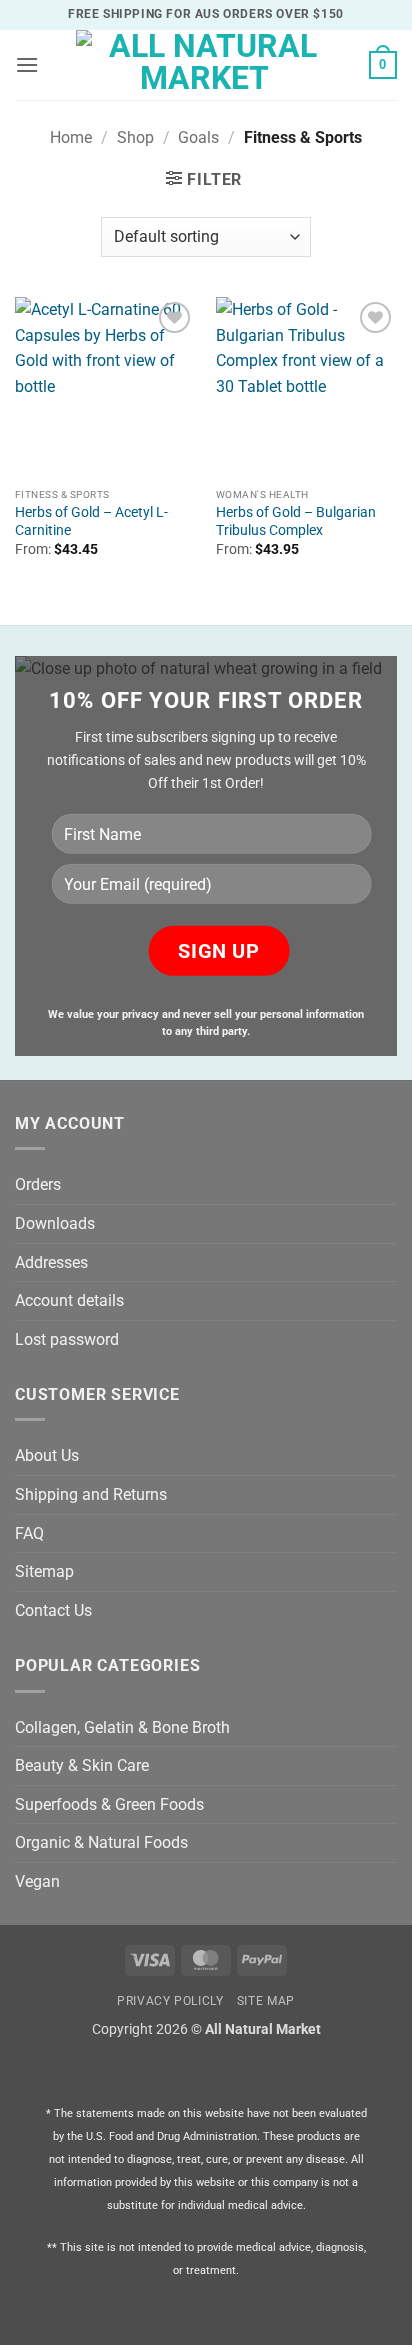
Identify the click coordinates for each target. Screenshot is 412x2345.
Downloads (55, 1223)
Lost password (67, 1339)
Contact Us (53, 1610)
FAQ (29, 1533)
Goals (198, 137)
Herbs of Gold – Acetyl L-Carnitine (91, 521)
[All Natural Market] (205, 65)
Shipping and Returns (91, 1494)
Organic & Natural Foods (101, 1842)
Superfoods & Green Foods (109, 1804)
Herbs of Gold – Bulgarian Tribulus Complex (296, 521)
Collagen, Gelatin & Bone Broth (122, 1727)
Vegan (37, 1881)
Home (71, 137)
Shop (135, 137)
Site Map (266, 2001)
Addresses (51, 1262)
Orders (38, 1184)
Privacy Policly (170, 2001)
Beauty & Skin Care (82, 1765)
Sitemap (44, 1571)
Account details (69, 1300)
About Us (47, 1455)
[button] (27, 64)
